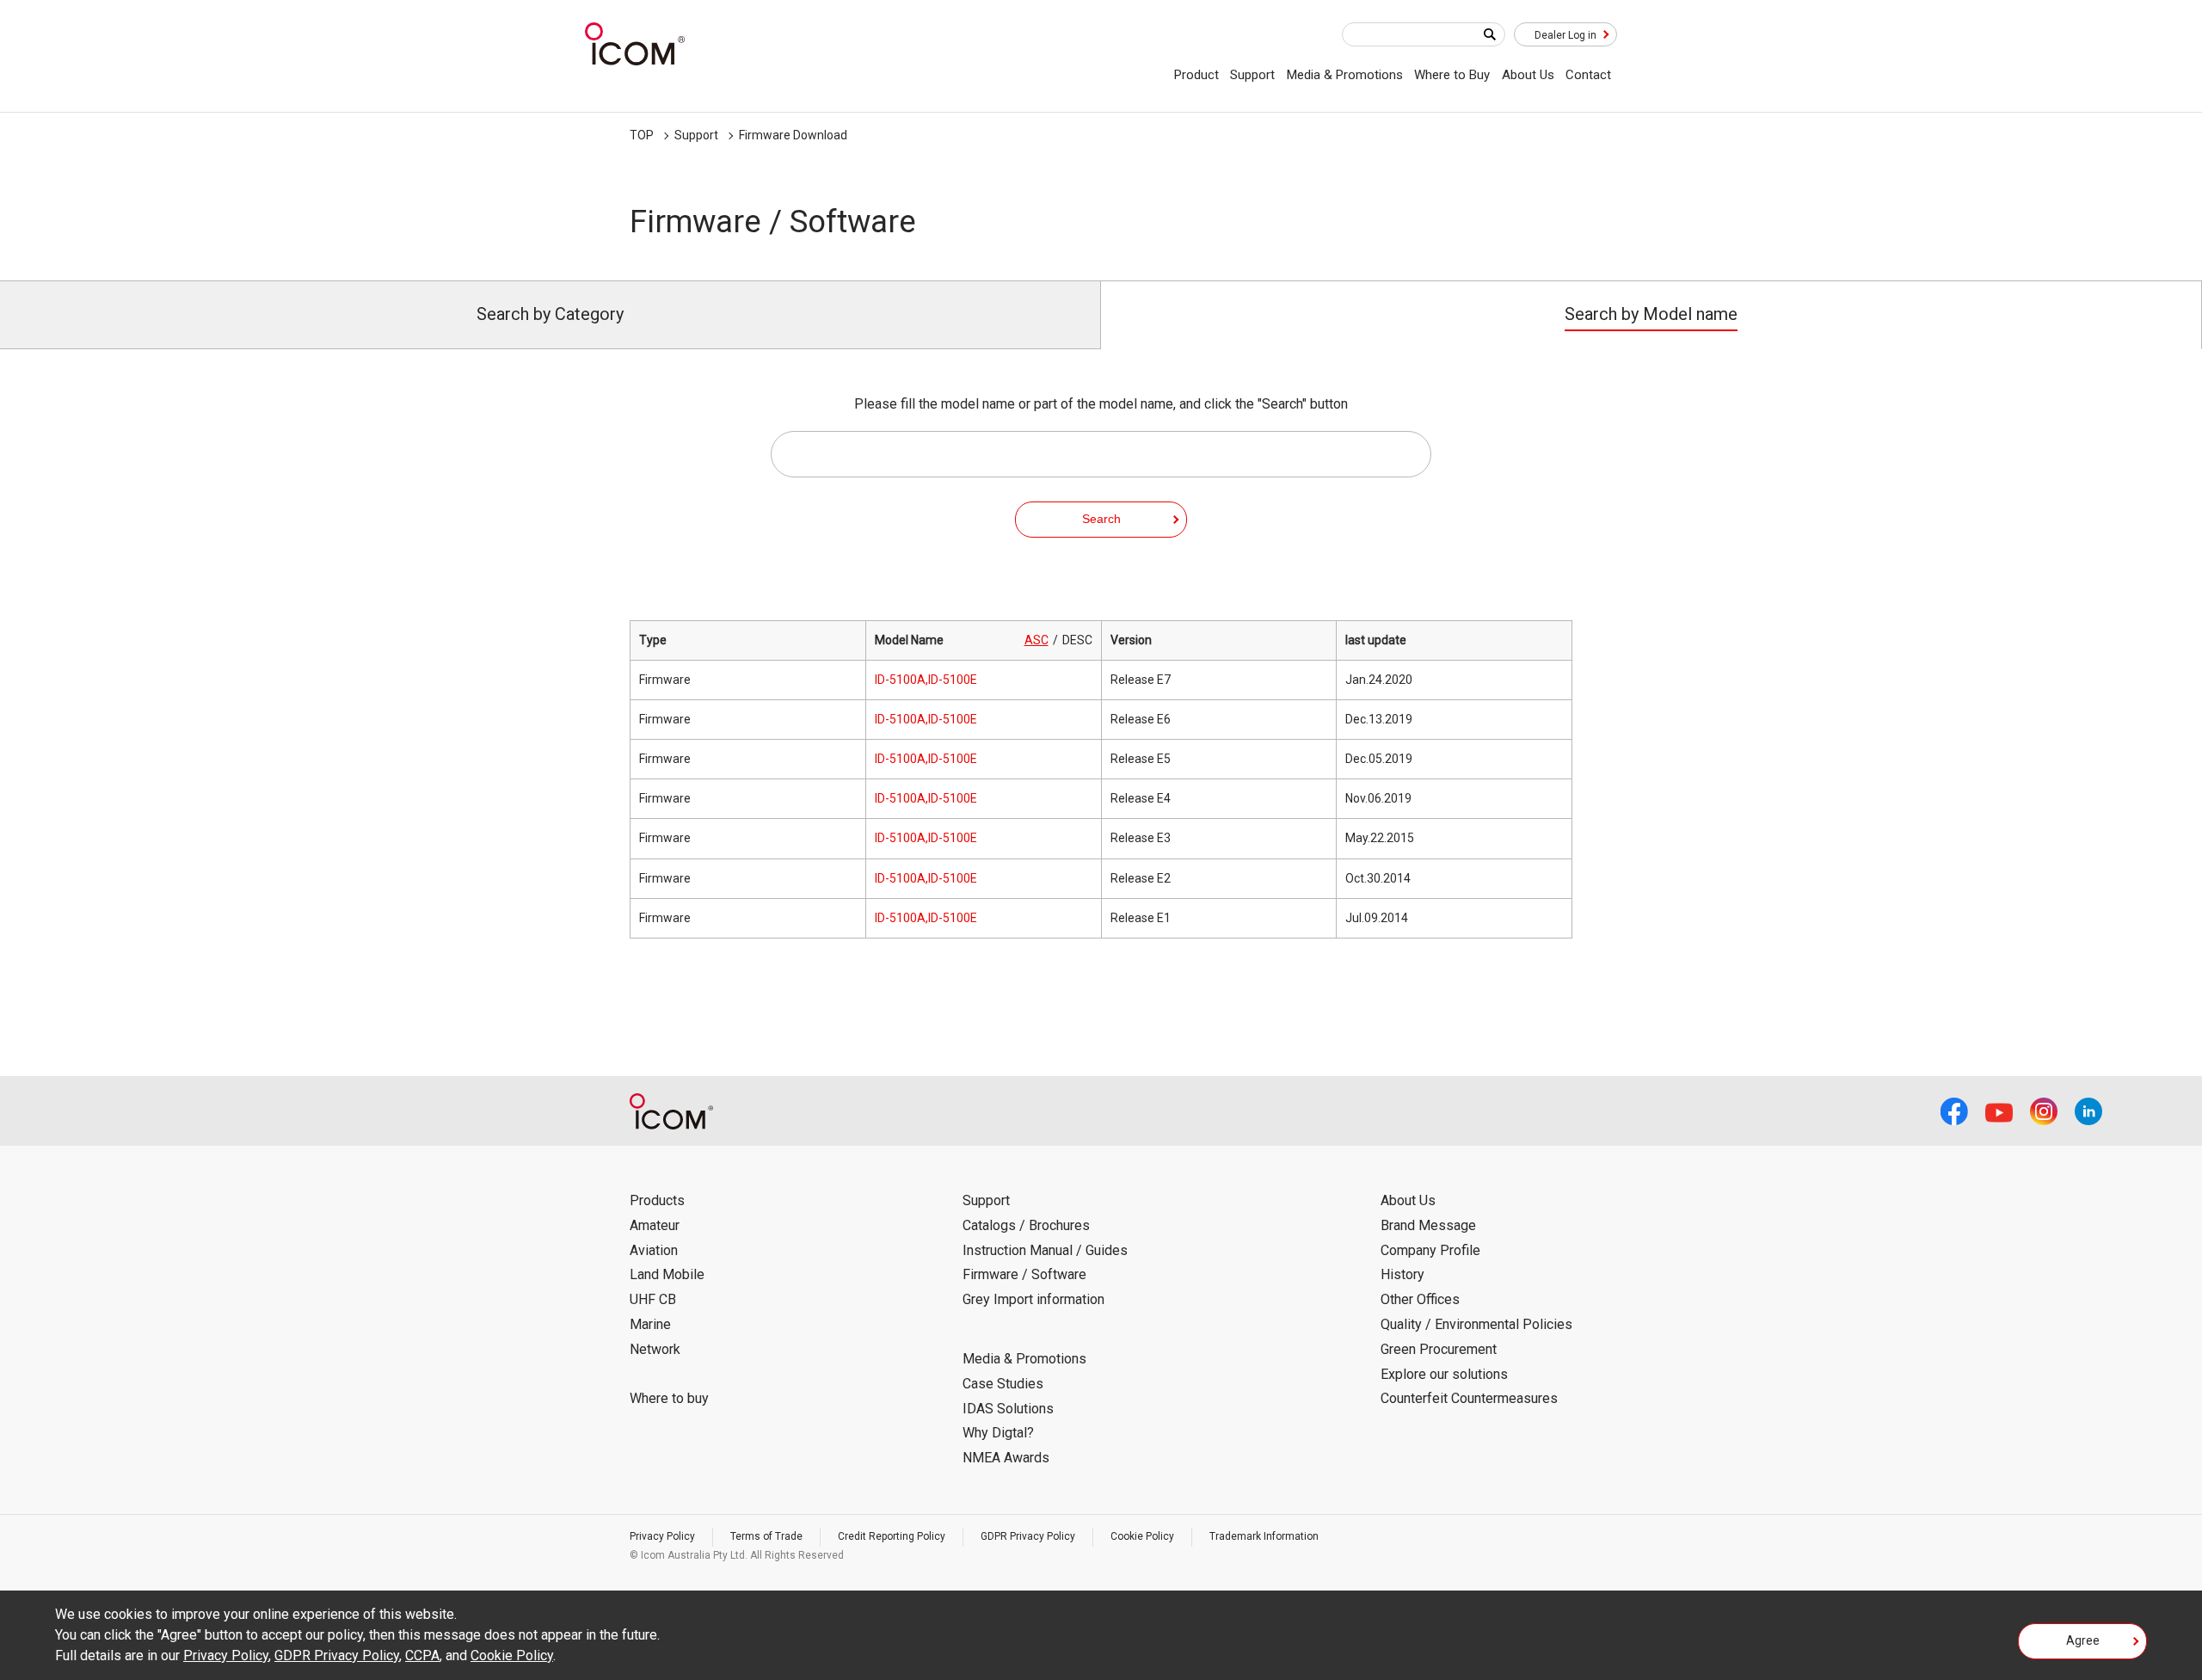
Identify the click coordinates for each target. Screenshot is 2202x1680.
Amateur (655, 1225)
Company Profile (1430, 1250)
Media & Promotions (1345, 75)
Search (1101, 519)
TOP (642, 135)
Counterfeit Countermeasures (1469, 1398)
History (1402, 1274)
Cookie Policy (1142, 1536)
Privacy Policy (662, 1536)
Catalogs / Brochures (1026, 1225)
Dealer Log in (1565, 35)
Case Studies (1003, 1384)
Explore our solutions (1444, 1374)
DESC (1077, 640)
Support (1252, 75)
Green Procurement (1439, 1349)
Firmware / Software (1024, 1274)
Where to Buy (1452, 75)
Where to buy (669, 1398)
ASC (1036, 640)
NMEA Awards (1006, 1458)
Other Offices (1420, 1299)
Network (655, 1349)
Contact (1588, 75)
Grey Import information (1033, 1299)
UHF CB (653, 1299)
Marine (650, 1324)
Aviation (654, 1250)
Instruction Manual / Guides (1045, 1250)
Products (657, 1200)
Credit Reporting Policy (892, 1536)
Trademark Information (1264, 1536)
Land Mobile (667, 1274)
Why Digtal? (998, 1433)
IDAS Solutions (1008, 1409)
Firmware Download (793, 135)
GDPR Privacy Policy (1028, 1536)
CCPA (422, 1655)
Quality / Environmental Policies (1476, 1324)
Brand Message (1428, 1225)
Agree (2083, 1640)
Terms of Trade (766, 1536)
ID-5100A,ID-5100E (926, 680)
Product (1196, 75)
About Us (1528, 75)
